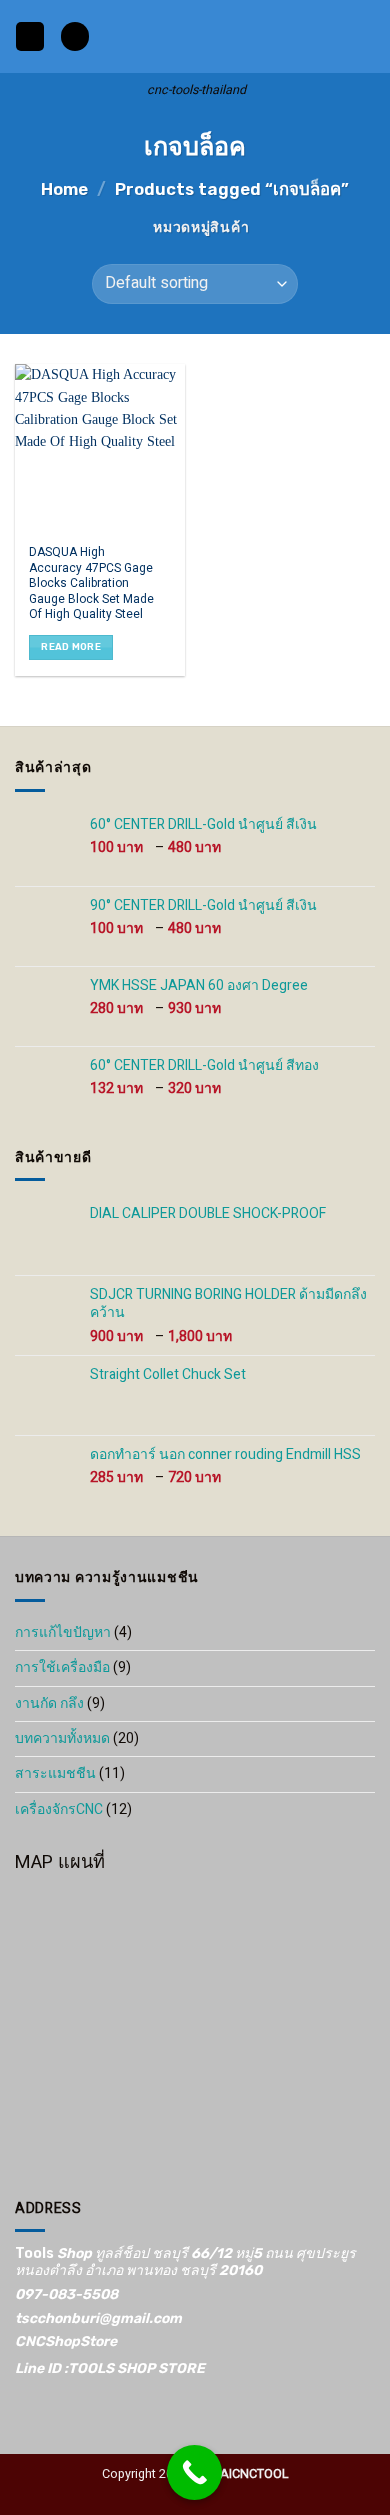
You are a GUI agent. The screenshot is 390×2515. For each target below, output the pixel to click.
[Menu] (30, 36)
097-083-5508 (66, 2294)
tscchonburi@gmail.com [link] (98, 2318)
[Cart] (365, 37)
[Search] (75, 36)
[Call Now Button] (194, 2472)
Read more (71, 646)
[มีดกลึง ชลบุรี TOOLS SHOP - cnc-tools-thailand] (196, 36)
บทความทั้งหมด (62, 1738)
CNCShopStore (66, 2341)
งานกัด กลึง (49, 1703)
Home (64, 189)
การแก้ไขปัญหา (63, 1632)
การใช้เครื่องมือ (62, 1667)
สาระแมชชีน (55, 1773)
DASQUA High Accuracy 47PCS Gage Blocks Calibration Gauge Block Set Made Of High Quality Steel (91, 583)
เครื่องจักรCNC (59, 1809)
